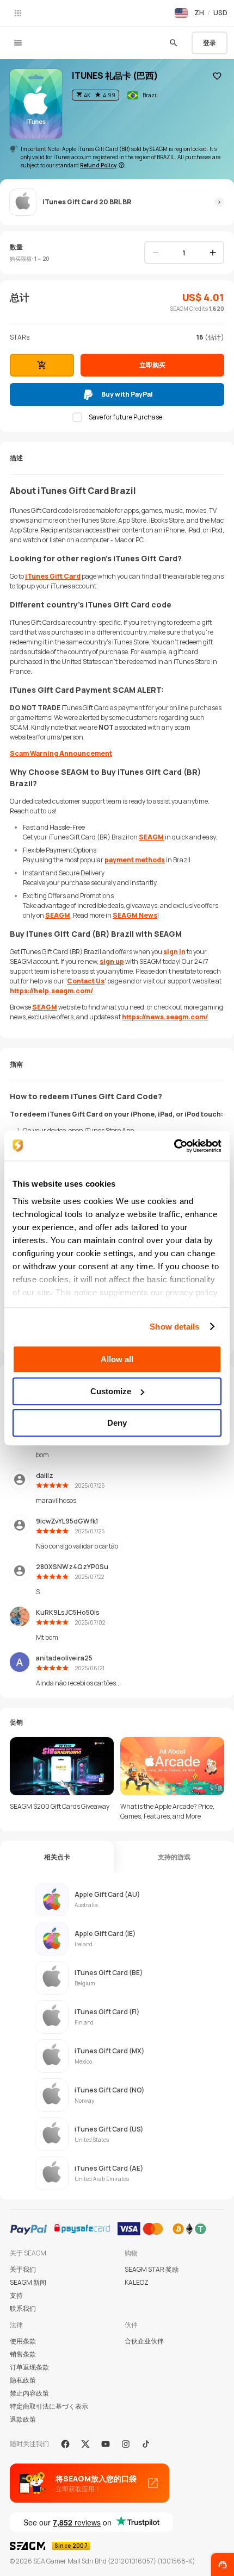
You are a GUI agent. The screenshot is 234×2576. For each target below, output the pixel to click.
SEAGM (151, 837)
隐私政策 (23, 2380)
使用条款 (23, 2341)
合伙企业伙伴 (144, 2341)
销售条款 (23, 2354)
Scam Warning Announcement (61, 753)
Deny (117, 1423)
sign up (112, 961)
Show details (174, 1327)
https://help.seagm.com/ (51, 991)
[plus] (213, 253)
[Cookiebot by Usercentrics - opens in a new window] (174, 1146)
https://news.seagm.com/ (165, 1017)
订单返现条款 (29, 2367)
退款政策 (23, 2419)
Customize (111, 1391)
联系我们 (23, 2308)
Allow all (117, 1359)
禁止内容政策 (29, 2393)
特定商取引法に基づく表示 (49, 2406)
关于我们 (23, 2269)
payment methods (135, 860)
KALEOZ (137, 2282)
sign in (174, 952)
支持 (16, 2295)
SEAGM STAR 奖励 (152, 2269)
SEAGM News (135, 915)
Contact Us (86, 981)
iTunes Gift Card (53, 576)
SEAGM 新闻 (28, 2282)
